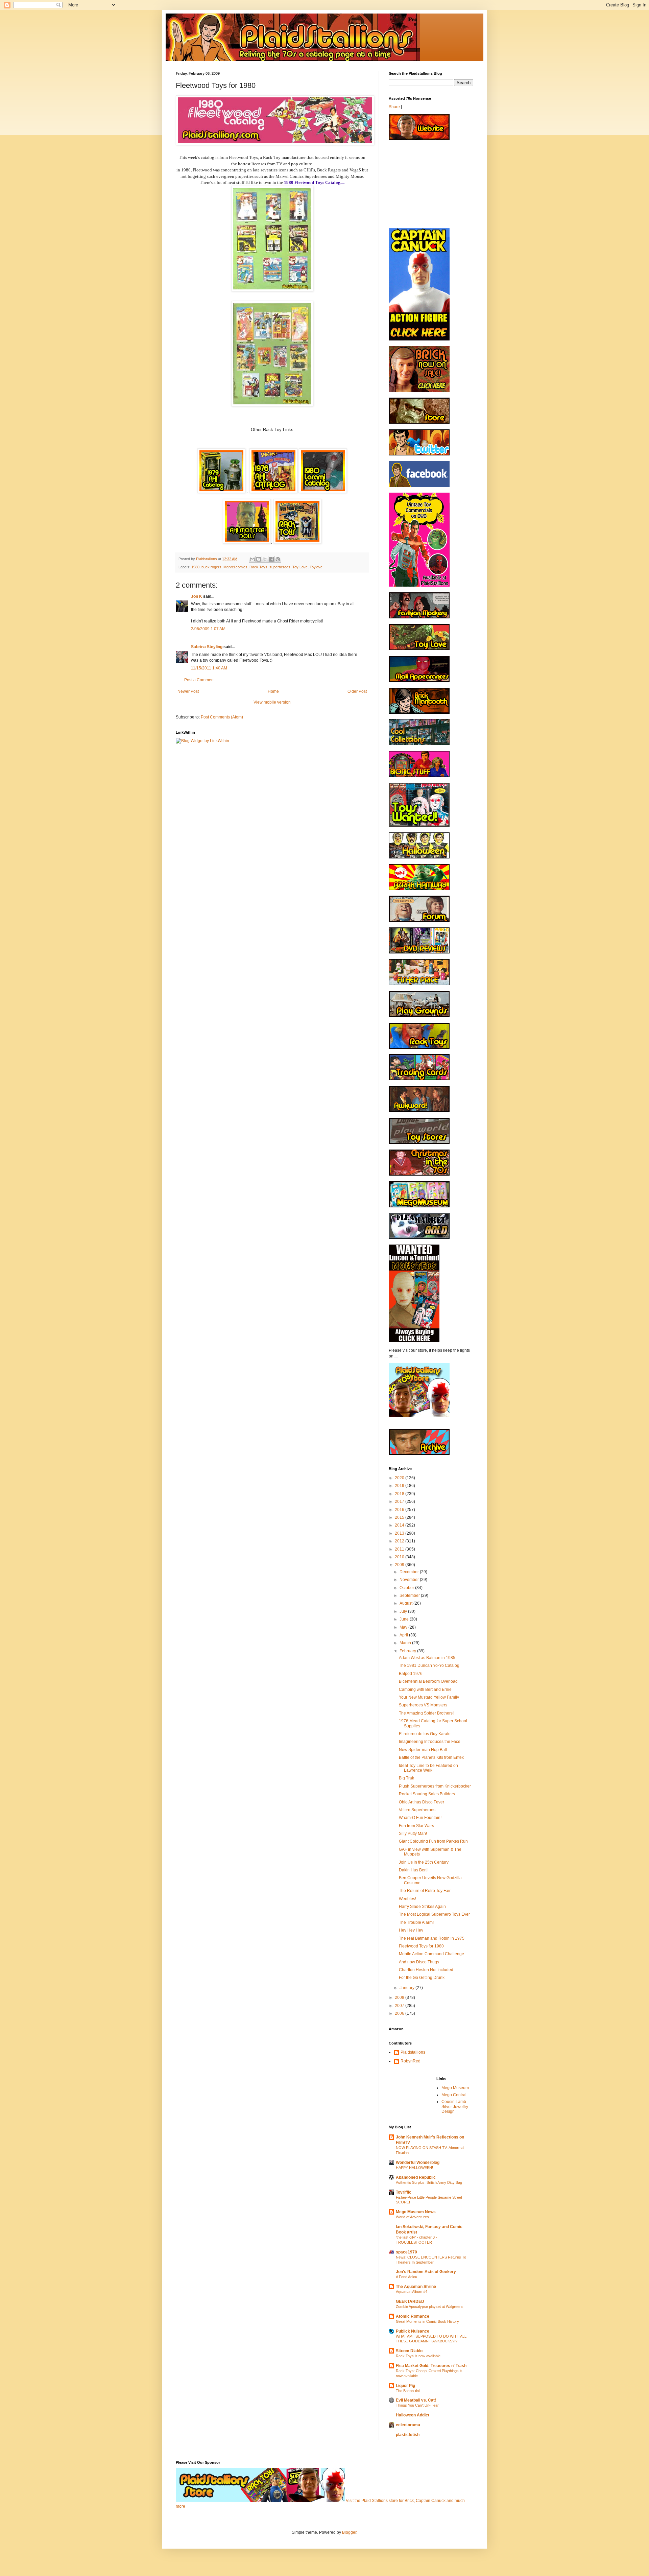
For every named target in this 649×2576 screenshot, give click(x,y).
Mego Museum (455, 2088)
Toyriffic (404, 2192)
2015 (400, 1517)
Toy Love (300, 567)
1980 (195, 567)
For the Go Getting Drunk (422, 1978)
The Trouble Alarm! (416, 1922)
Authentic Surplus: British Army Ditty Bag (429, 2182)
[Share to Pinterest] (278, 559)
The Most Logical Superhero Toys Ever (434, 1914)
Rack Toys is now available (418, 2356)
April (404, 1635)
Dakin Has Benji (414, 1870)
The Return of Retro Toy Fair (425, 1891)
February (408, 1651)
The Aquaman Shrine (416, 2287)
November (410, 1580)
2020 (400, 1478)
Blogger (349, 2532)
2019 (400, 1486)
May (404, 1627)
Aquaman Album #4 (412, 2292)
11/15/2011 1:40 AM (209, 668)
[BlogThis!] (259, 559)
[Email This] (252, 559)
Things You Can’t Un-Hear (417, 2405)
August (406, 1603)
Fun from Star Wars (416, 1826)
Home (273, 691)
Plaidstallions (413, 2052)
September (410, 1596)
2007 (400, 2006)
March (406, 1643)
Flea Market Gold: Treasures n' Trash (431, 2366)
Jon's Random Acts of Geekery (426, 2272)
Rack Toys (258, 567)
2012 (400, 1541)
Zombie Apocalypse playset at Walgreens (430, 2307)
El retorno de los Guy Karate (425, 1734)
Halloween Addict (413, 2415)
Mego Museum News (416, 2212)
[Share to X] (265, 559)
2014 (400, 1525)
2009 (400, 1565)
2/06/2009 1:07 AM (208, 629)
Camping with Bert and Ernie (425, 1689)
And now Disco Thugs (419, 1962)
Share (394, 107)
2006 (400, 2013)
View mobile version (272, 702)
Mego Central (454, 2095)
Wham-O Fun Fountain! (420, 1818)
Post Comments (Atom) (222, 717)
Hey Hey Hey (411, 1930)
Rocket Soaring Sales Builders (427, 1794)
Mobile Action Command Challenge (431, 1954)
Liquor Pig (405, 2386)
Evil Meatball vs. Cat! (416, 2400)
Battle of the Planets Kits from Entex (431, 1757)
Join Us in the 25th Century (424, 1862)
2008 (400, 1998)
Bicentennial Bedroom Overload (428, 1681)
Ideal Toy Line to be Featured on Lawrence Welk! (428, 1768)
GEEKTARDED (410, 2301)
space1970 (406, 2252)
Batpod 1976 (411, 1674)
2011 (400, 1549)
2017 (400, 1502)
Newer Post (188, 691)
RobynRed (411, 2061)
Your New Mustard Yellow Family (429, 1697)
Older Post (357, 691)
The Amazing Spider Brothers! (426, 1713)
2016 (400, 1510)
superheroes (280, 567)
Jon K (197, 596)
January (407, 1988)
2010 (400, 1557)
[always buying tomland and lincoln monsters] (414, 1341)
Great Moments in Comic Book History (427, 2321)
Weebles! (407, 1899)
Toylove (316, 567)
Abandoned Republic (416, 2177)
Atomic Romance (413, 2316)
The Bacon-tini (408, 2391)
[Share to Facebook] (271, 559)
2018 (400, 1494)
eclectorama (408, 2425)
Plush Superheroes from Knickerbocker (435, 1786)
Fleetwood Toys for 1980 (421, 1946)
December (410, 1572)
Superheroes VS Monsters (423, 1705)
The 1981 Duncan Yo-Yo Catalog (429, 1665)
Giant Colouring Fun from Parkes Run (433, 1841)
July (404, 1611)
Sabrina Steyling (207, 647)
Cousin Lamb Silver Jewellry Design (455, 2107)
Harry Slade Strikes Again (422, 1907)
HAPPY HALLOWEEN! (414, 2168)
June (405, 1619)
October (407, 1588)
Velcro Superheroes (417, 1810)
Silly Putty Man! (413, 1834)
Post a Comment (199, 680)
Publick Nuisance (413, 2331)
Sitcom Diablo (409, 2351)
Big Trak (406, 1778)
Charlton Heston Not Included (426, 1970)
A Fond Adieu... (408, 2277)
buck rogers (211, 567)
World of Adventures (412, 2217)
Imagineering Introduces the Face (430, 1742)
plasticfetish (408, 2435)
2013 (400, 1533)
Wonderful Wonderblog (418, 2163)
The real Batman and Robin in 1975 (432, 1938)
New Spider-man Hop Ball (423, 1750)
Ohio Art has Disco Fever (422, 1802)
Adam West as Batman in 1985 (427, 1658)
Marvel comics (235, 567)
